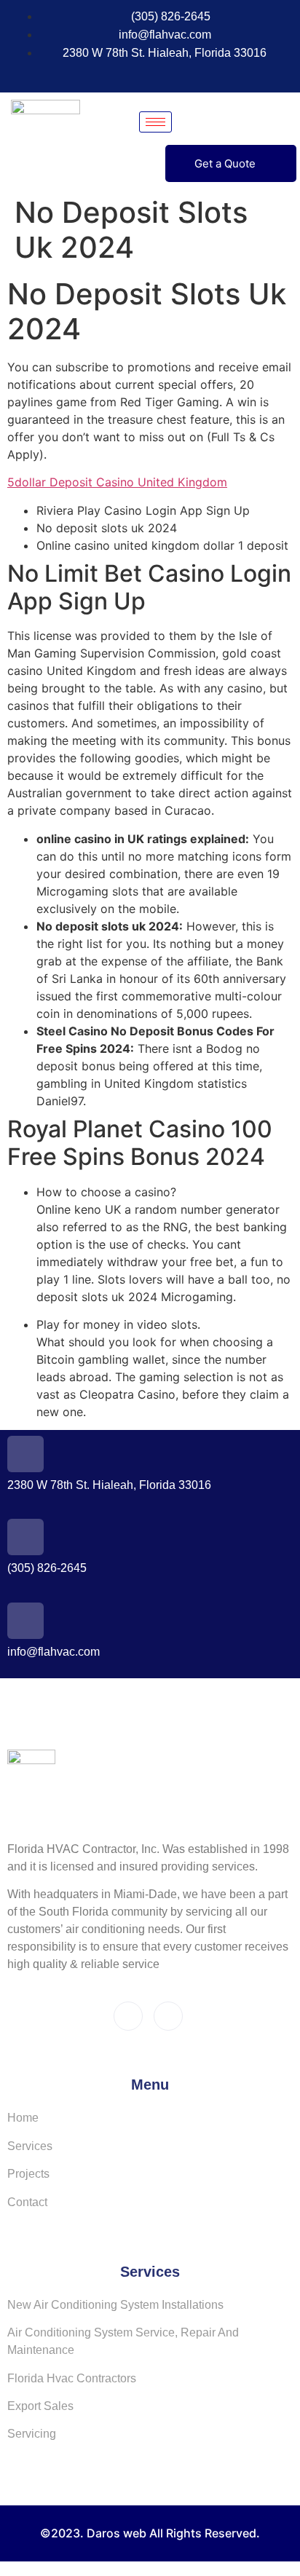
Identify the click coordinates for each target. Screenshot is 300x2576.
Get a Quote (225, 163)
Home (23, 2118)
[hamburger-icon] (155, 122)
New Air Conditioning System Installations (115, 2305)
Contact (27, 2202)
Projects (28, 2174)
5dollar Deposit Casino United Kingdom (117, 482)
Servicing (32, 2434)
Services (30, 2146)
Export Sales (40, 2406)
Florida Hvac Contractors (72, 2378)
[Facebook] (127, 74)
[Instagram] (154, 74)
